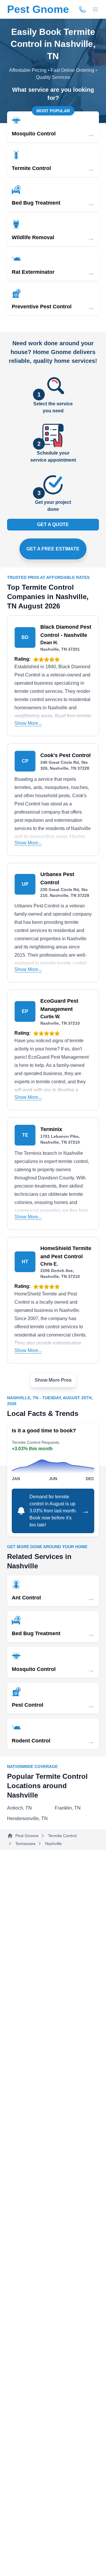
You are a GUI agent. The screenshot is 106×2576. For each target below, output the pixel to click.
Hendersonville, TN (27, 1818)
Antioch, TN (19, 1808)
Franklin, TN (68, 1808)
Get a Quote (53, 524)
